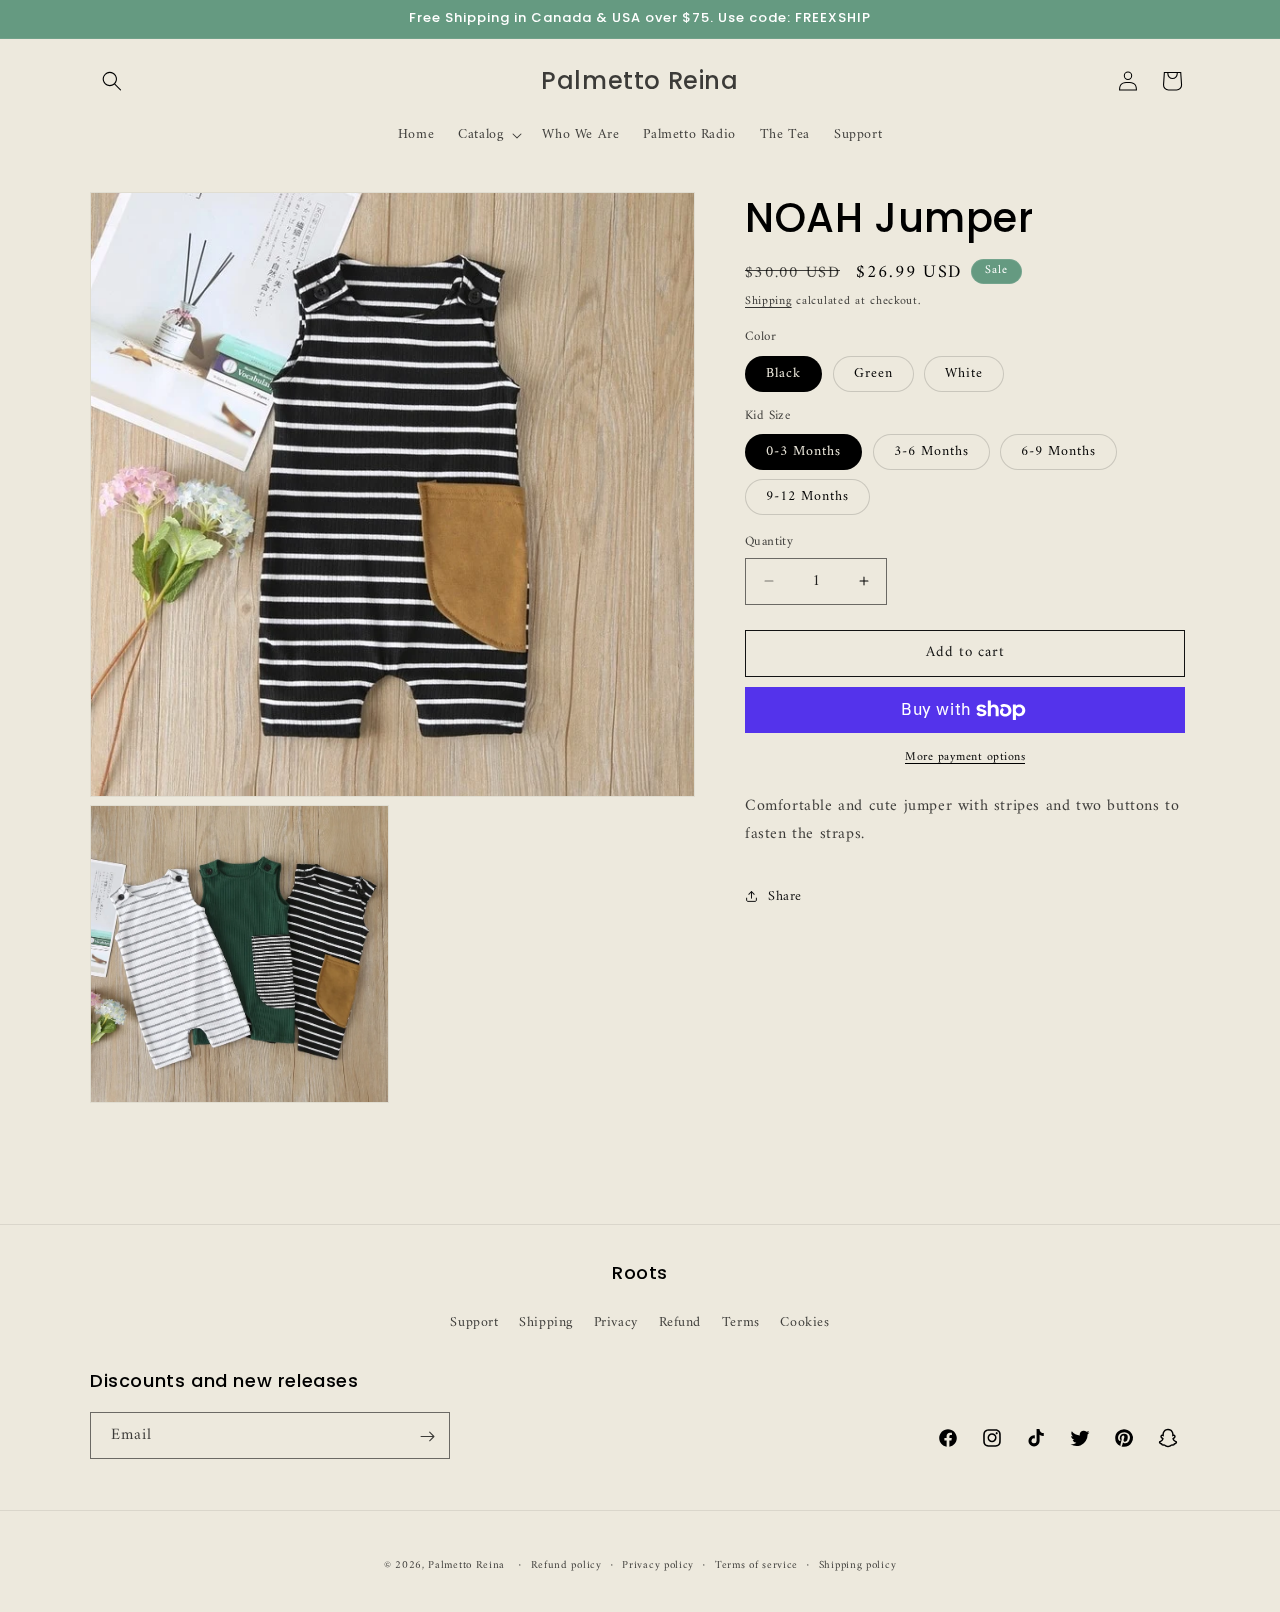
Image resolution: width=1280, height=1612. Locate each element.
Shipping (768, 301)
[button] (112, 81)
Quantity (769, 542)
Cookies (804, 1321)
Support (474, 1321)
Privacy (616, 1321)
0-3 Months (803, 451)
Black (783, 373)
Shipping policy (858, 1565)
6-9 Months (1058, 451)
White (964, 373)
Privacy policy (658, 1565)
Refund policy (566, 1565)
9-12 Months (807, 496)
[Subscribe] (427, 1436)
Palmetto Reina (466, 1565)
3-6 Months (931, 451)
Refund (680, 1321)
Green (873, 373)
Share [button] (785, 896)
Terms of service (756, 1565)
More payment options (965, 758)
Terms (741, 1321)
